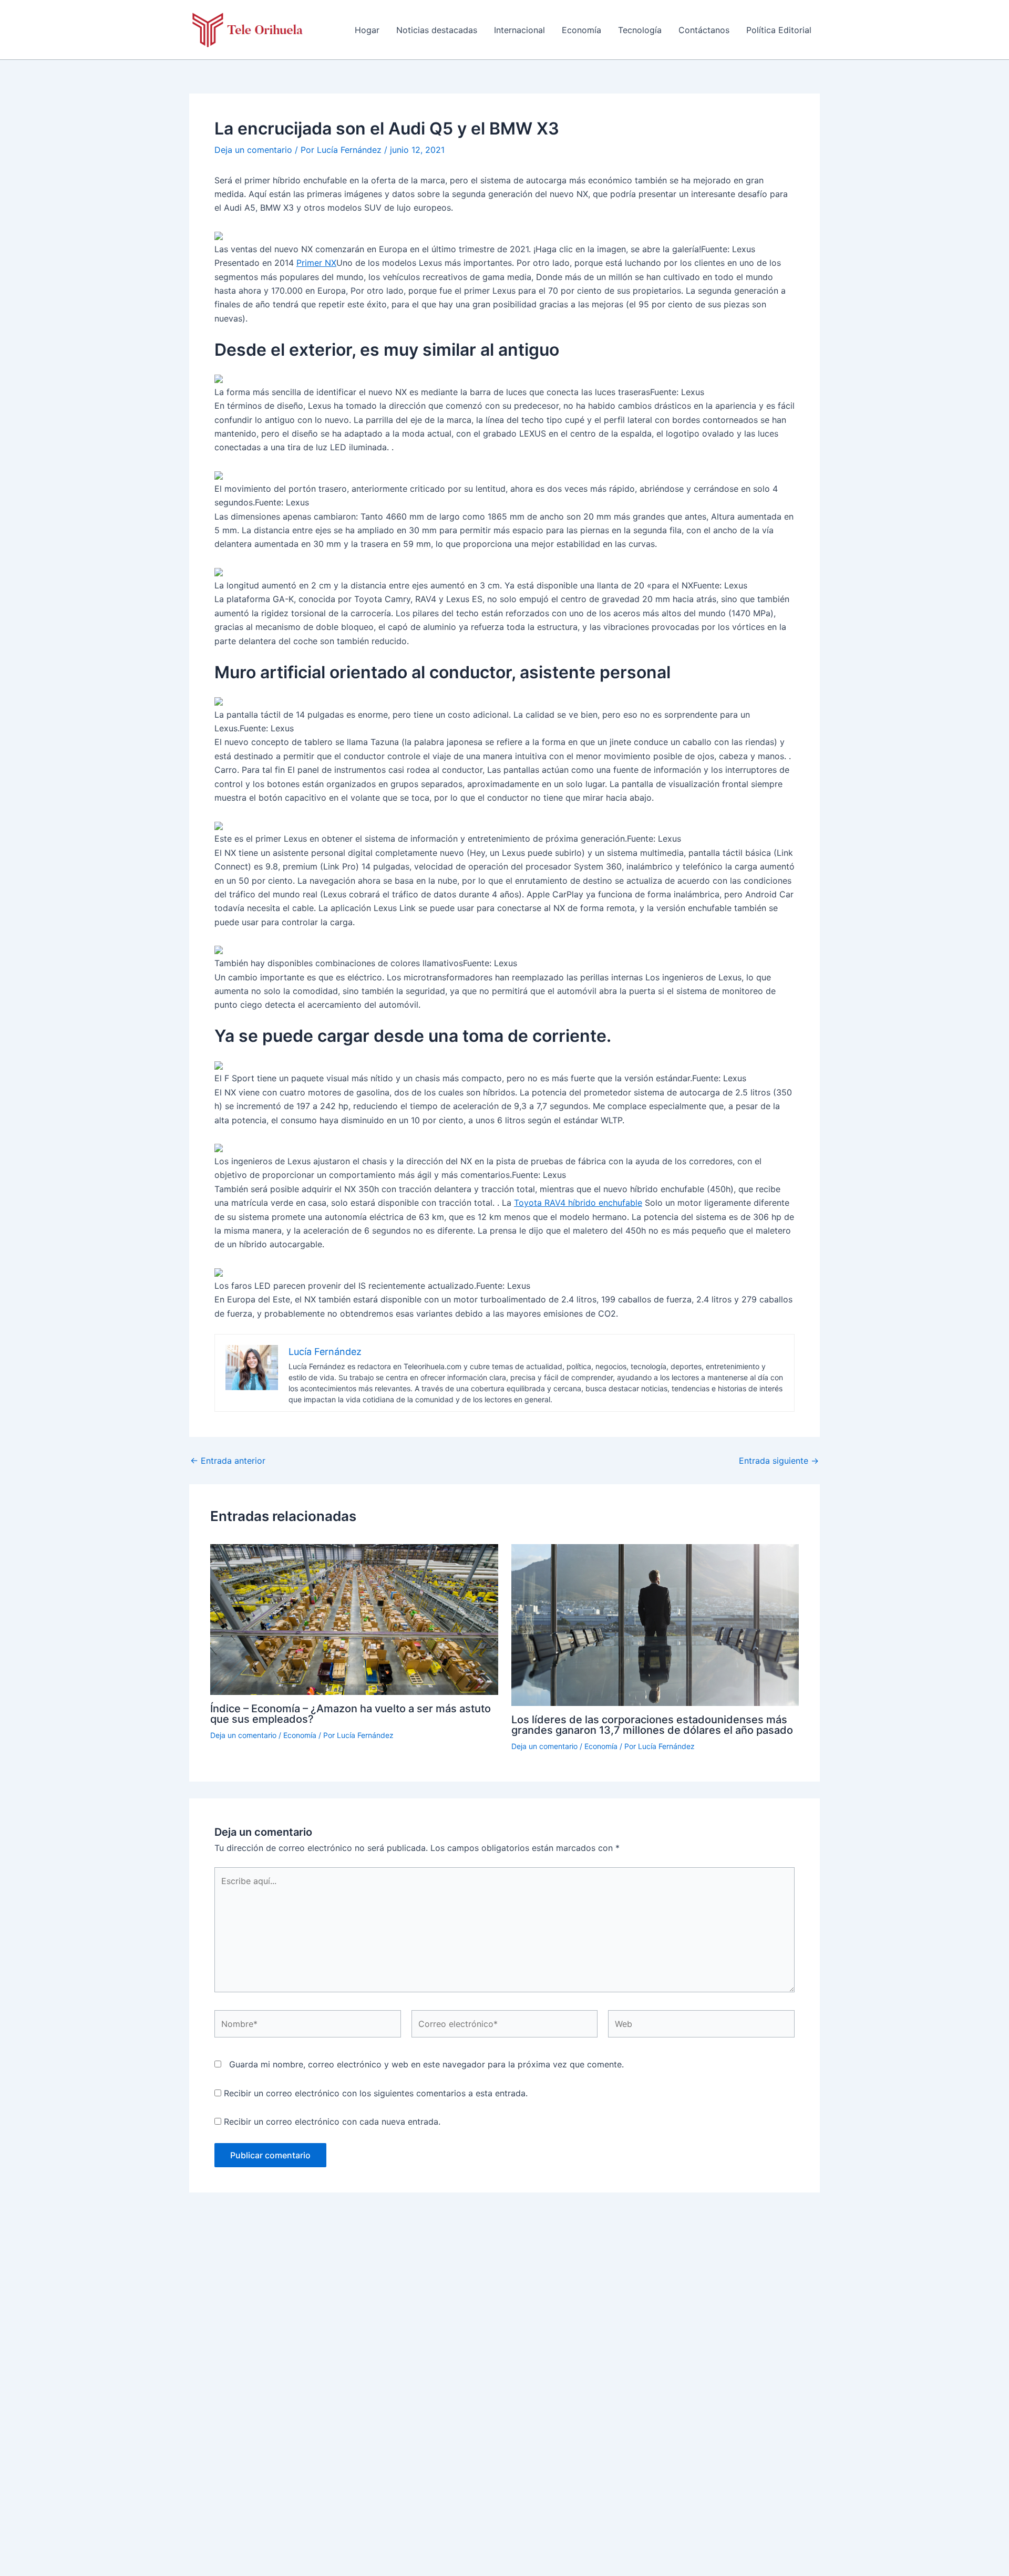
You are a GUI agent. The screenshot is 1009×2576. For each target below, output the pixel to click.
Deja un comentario (253, 150)
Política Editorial (779, 30)
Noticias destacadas (437, 30)
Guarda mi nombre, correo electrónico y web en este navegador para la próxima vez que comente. (426, 2064)
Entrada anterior (228, 1461)
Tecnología (640, 30)
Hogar (367, 30)
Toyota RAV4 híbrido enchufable (578, 1203)
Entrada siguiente (779, 1461)
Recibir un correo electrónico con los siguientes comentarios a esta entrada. (376, 2093)
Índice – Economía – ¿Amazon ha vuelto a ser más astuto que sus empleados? (351, 1714)
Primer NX (316, 263)
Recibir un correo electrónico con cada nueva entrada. (332, 2122)
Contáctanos (704, 30)
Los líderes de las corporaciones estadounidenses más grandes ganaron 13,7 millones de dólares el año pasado (652, 1725)
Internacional (519, 30)
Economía (581, 30)
